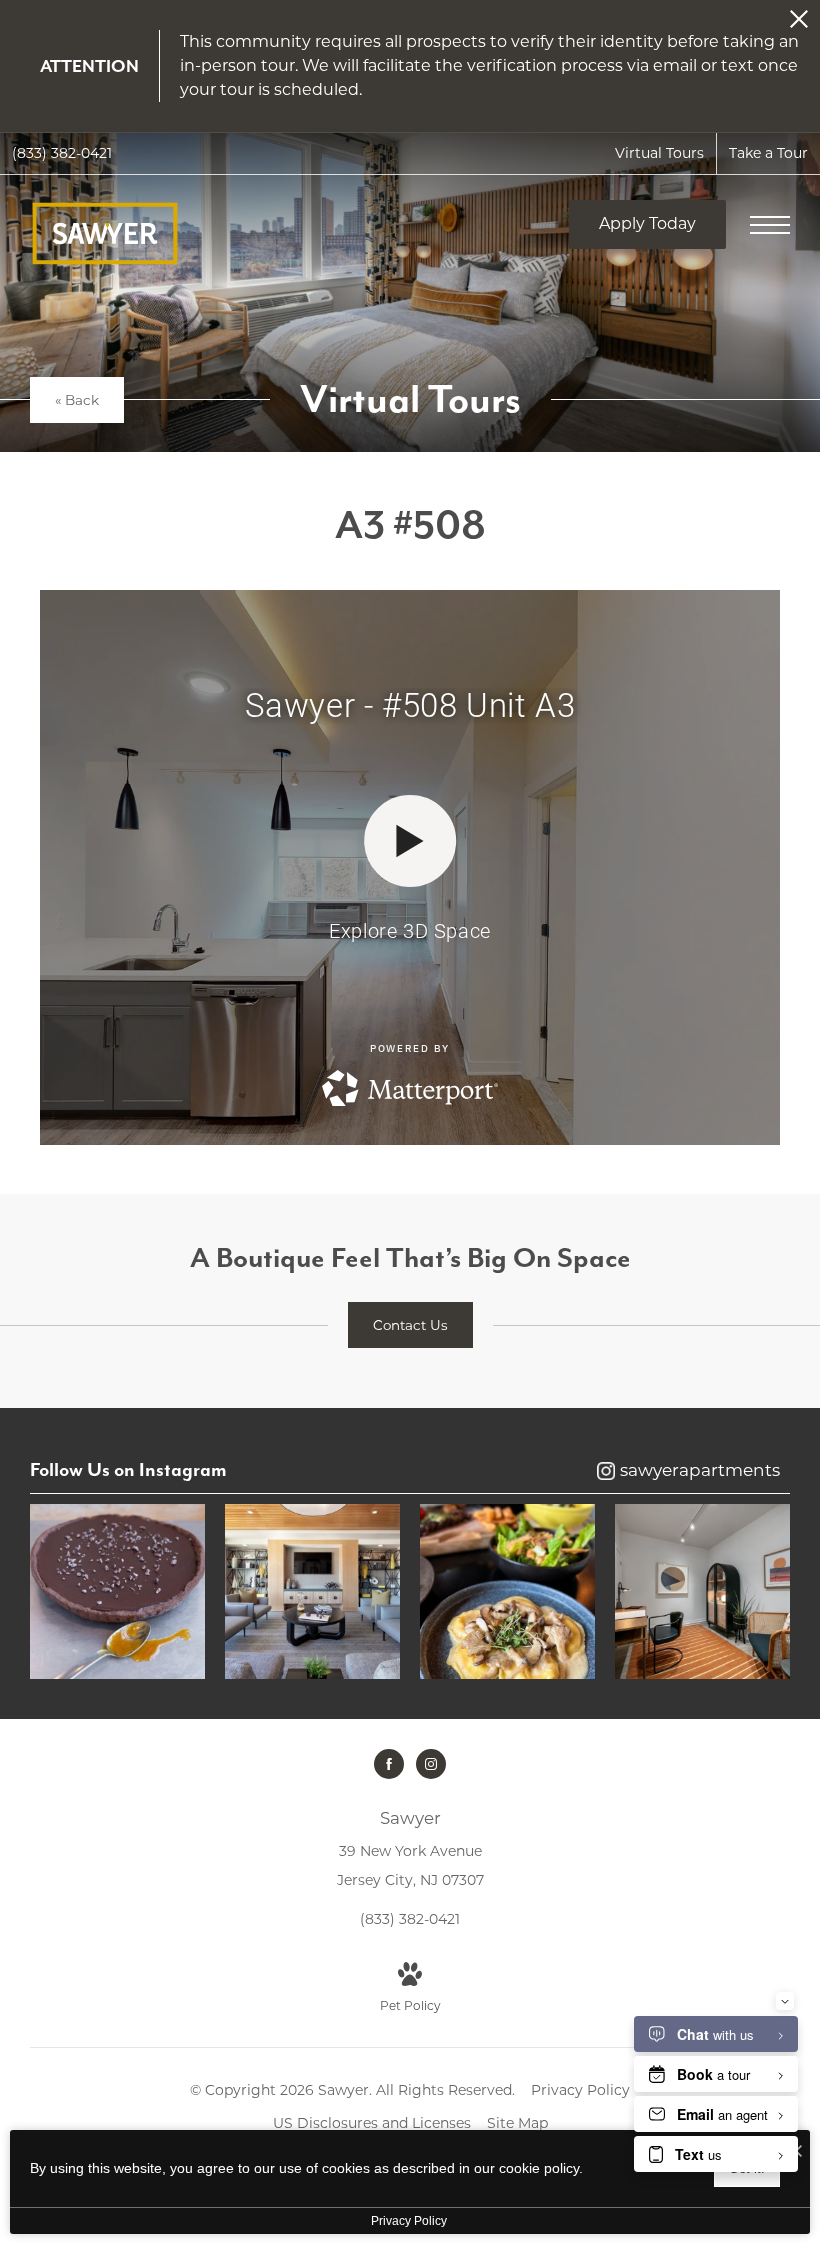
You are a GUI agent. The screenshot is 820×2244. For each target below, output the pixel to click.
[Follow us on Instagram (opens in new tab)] (431, 1764)
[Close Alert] (799, 24)
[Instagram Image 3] (507, 1591)
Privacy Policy (580, 2090)
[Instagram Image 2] (312, 1591)
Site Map (517, 2123)
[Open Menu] (770, 225)
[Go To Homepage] (105, 233)
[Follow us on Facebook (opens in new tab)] (389, 1764)
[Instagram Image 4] (702, 1591)
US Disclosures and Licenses (372, 2123)
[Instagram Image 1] (117, 1591)
